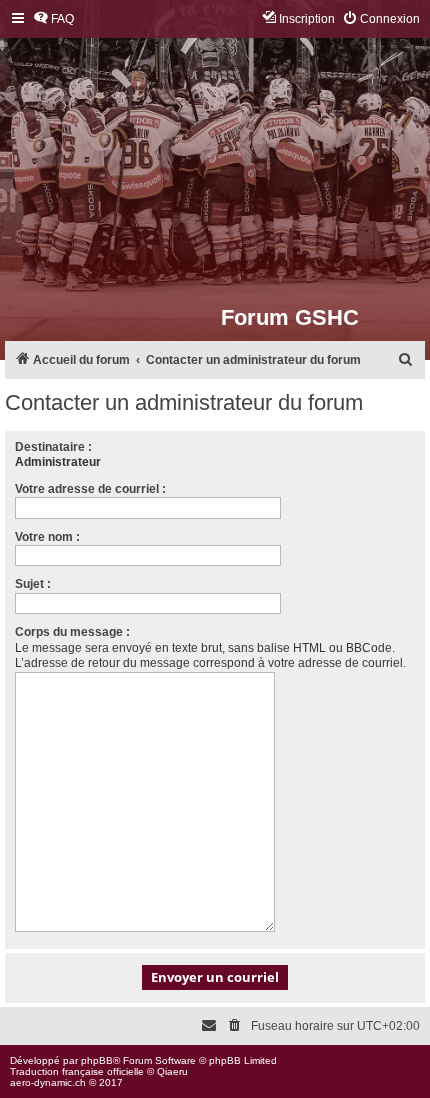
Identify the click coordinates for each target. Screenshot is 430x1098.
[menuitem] (53, 19)
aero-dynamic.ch (48, 1082)
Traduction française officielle (77, 1071)
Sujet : (33, 584)
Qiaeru (172, 1071)
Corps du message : (72, 632)
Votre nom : (47, 537)
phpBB (97, 1060)
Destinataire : (53, 447)
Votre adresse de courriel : (90, 489)
